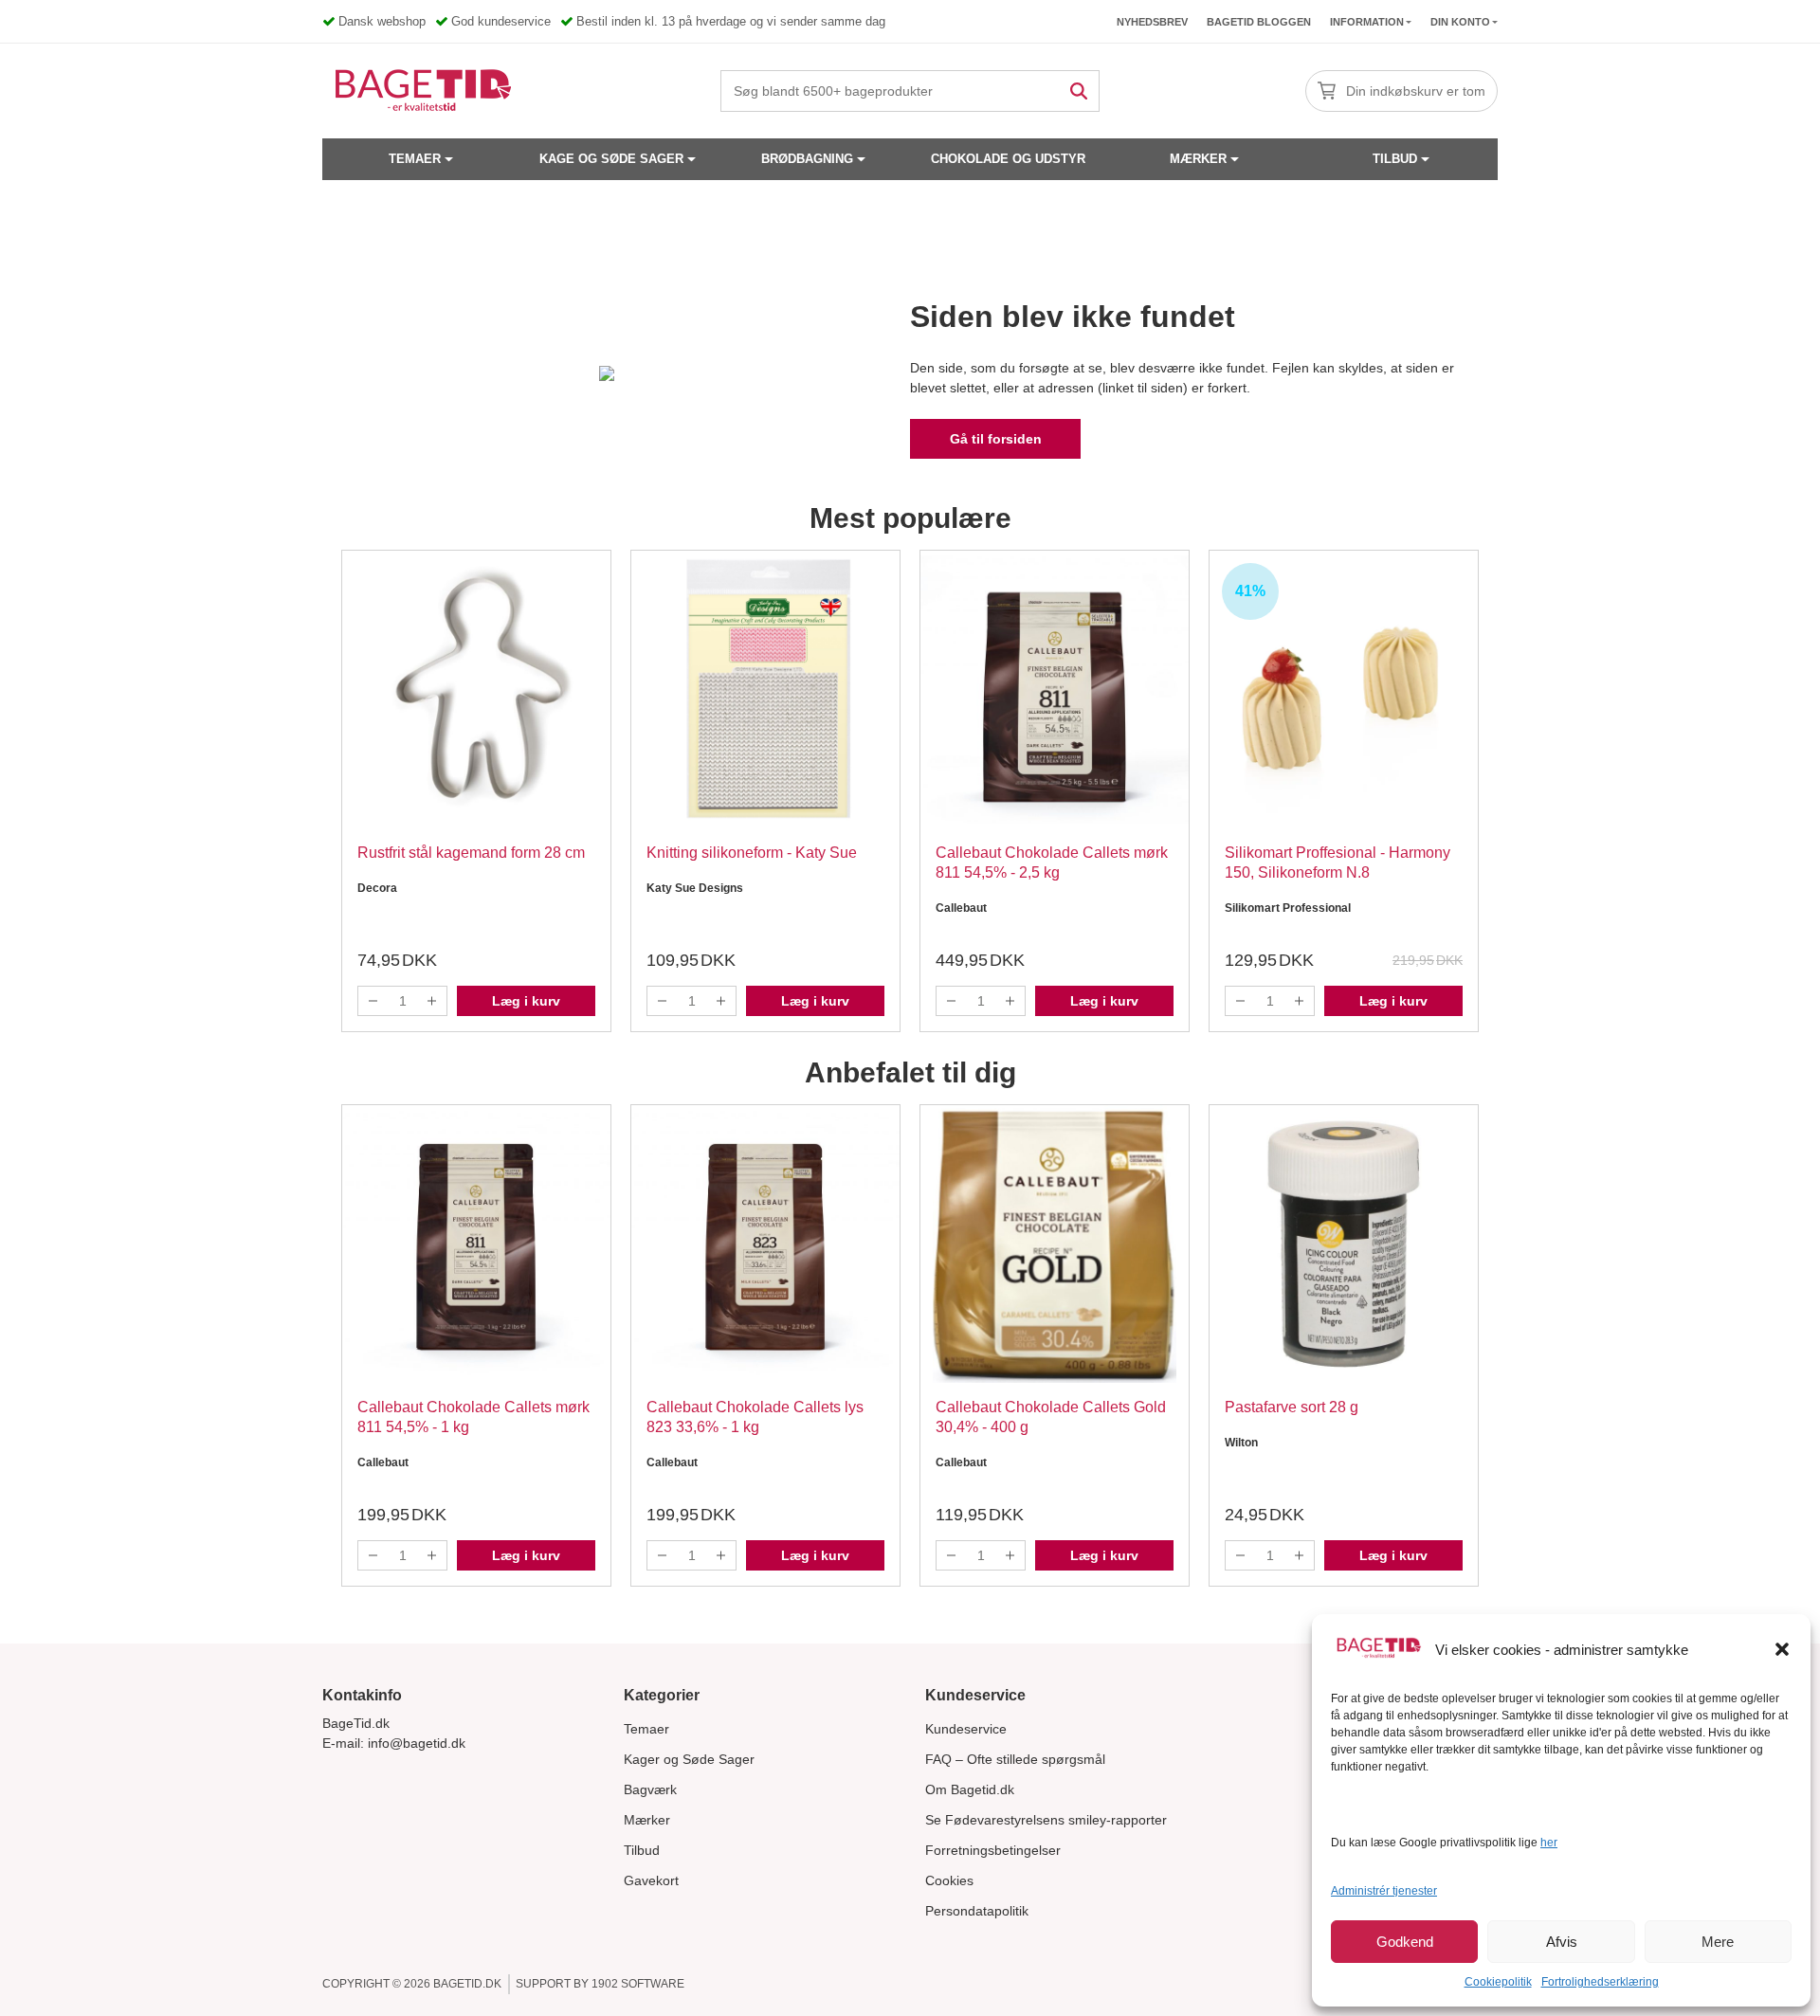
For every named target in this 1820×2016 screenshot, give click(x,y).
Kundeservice (966, 1729)
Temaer (415, 159)
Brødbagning (807, 159)
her (1549, 1843)
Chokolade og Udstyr (1008, 159)
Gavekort (651, 1880)
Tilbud (1395, 159)
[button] (1782, 1649)
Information (1367, 22)
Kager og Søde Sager (689, 1759)
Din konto (1460, 22)
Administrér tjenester (1384, 1891)
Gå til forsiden (996, 439)
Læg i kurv (526, 1001)
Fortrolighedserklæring (1600, 1982)
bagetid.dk (467, 1984)
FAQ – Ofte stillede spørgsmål (1015, 1759)
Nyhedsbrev (1152, 22)
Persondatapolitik (977, 1911)
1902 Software (638, 1984)
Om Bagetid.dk (970, 1789)
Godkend (1405, 1942)
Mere (1718, 1942)
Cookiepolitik (1498, 1982)
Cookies (949, 1880)
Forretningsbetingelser (993, 1850)
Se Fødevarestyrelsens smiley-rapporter (1046, 1820)
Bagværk (650, 1789)
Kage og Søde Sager (611, 159)
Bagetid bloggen (1259, 22)
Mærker (1198, 159)
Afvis (1562, 1942)
